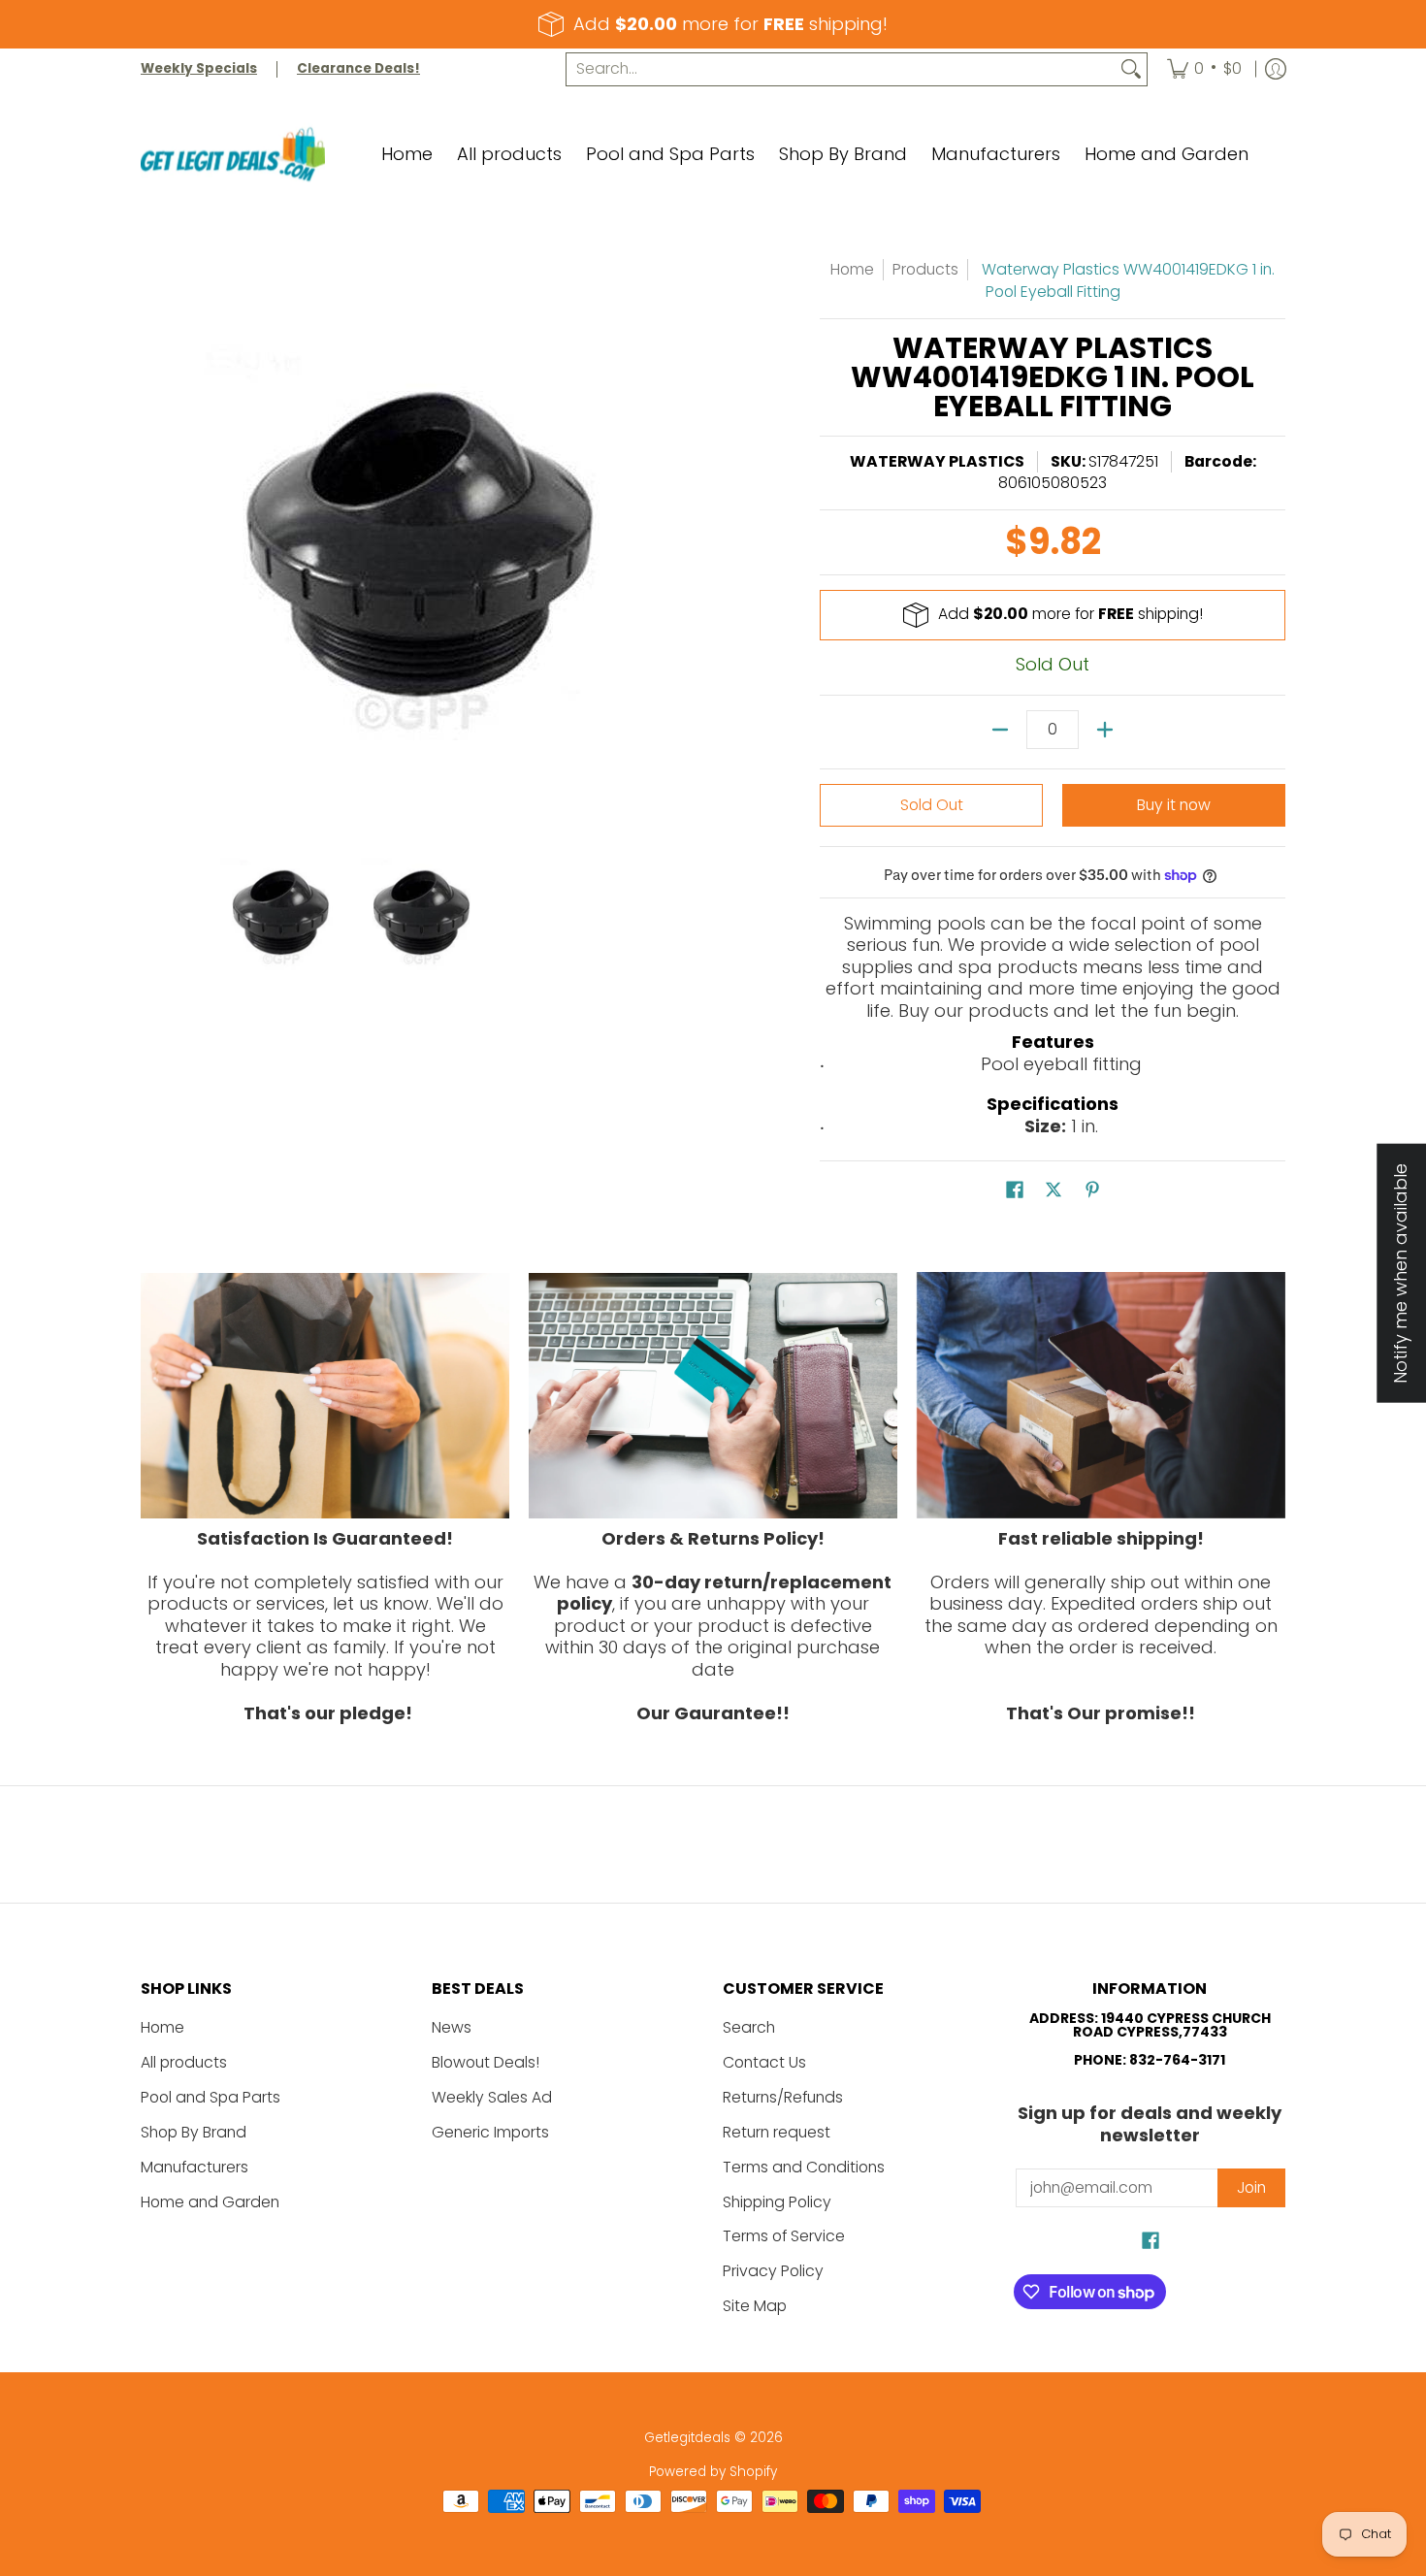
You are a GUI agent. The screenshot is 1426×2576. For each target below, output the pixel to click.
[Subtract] (1000, 730)
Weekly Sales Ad (492, 2097)
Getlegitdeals (687, 2438)
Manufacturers (194, 2167)
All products (184, 2062)
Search (749, 2027)
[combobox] (841, 69)
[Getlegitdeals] (233, 155)
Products (925, 269)
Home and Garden (210, 2202)
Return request (777, 2132)
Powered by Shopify (713, 2472)
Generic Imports (490, 2132)
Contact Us (764, 2062)
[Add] (1105, 730)
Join (1251, 2187)
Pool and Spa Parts (211, 2097)
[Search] (1131, 69)
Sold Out (932, 805)
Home (852, 269)
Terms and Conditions (804, 2167)
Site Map (755, 2306)
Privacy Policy (773, 2271)
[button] (1015, 1191)
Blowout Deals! (486, 2062)
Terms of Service (784, 2236)
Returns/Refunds (783, 2097)
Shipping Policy (777, 2202)
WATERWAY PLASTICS (937, 461)
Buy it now (1174, 805)
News (452, 2027)
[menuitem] (1204, 69)
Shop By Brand (194, 2132)
